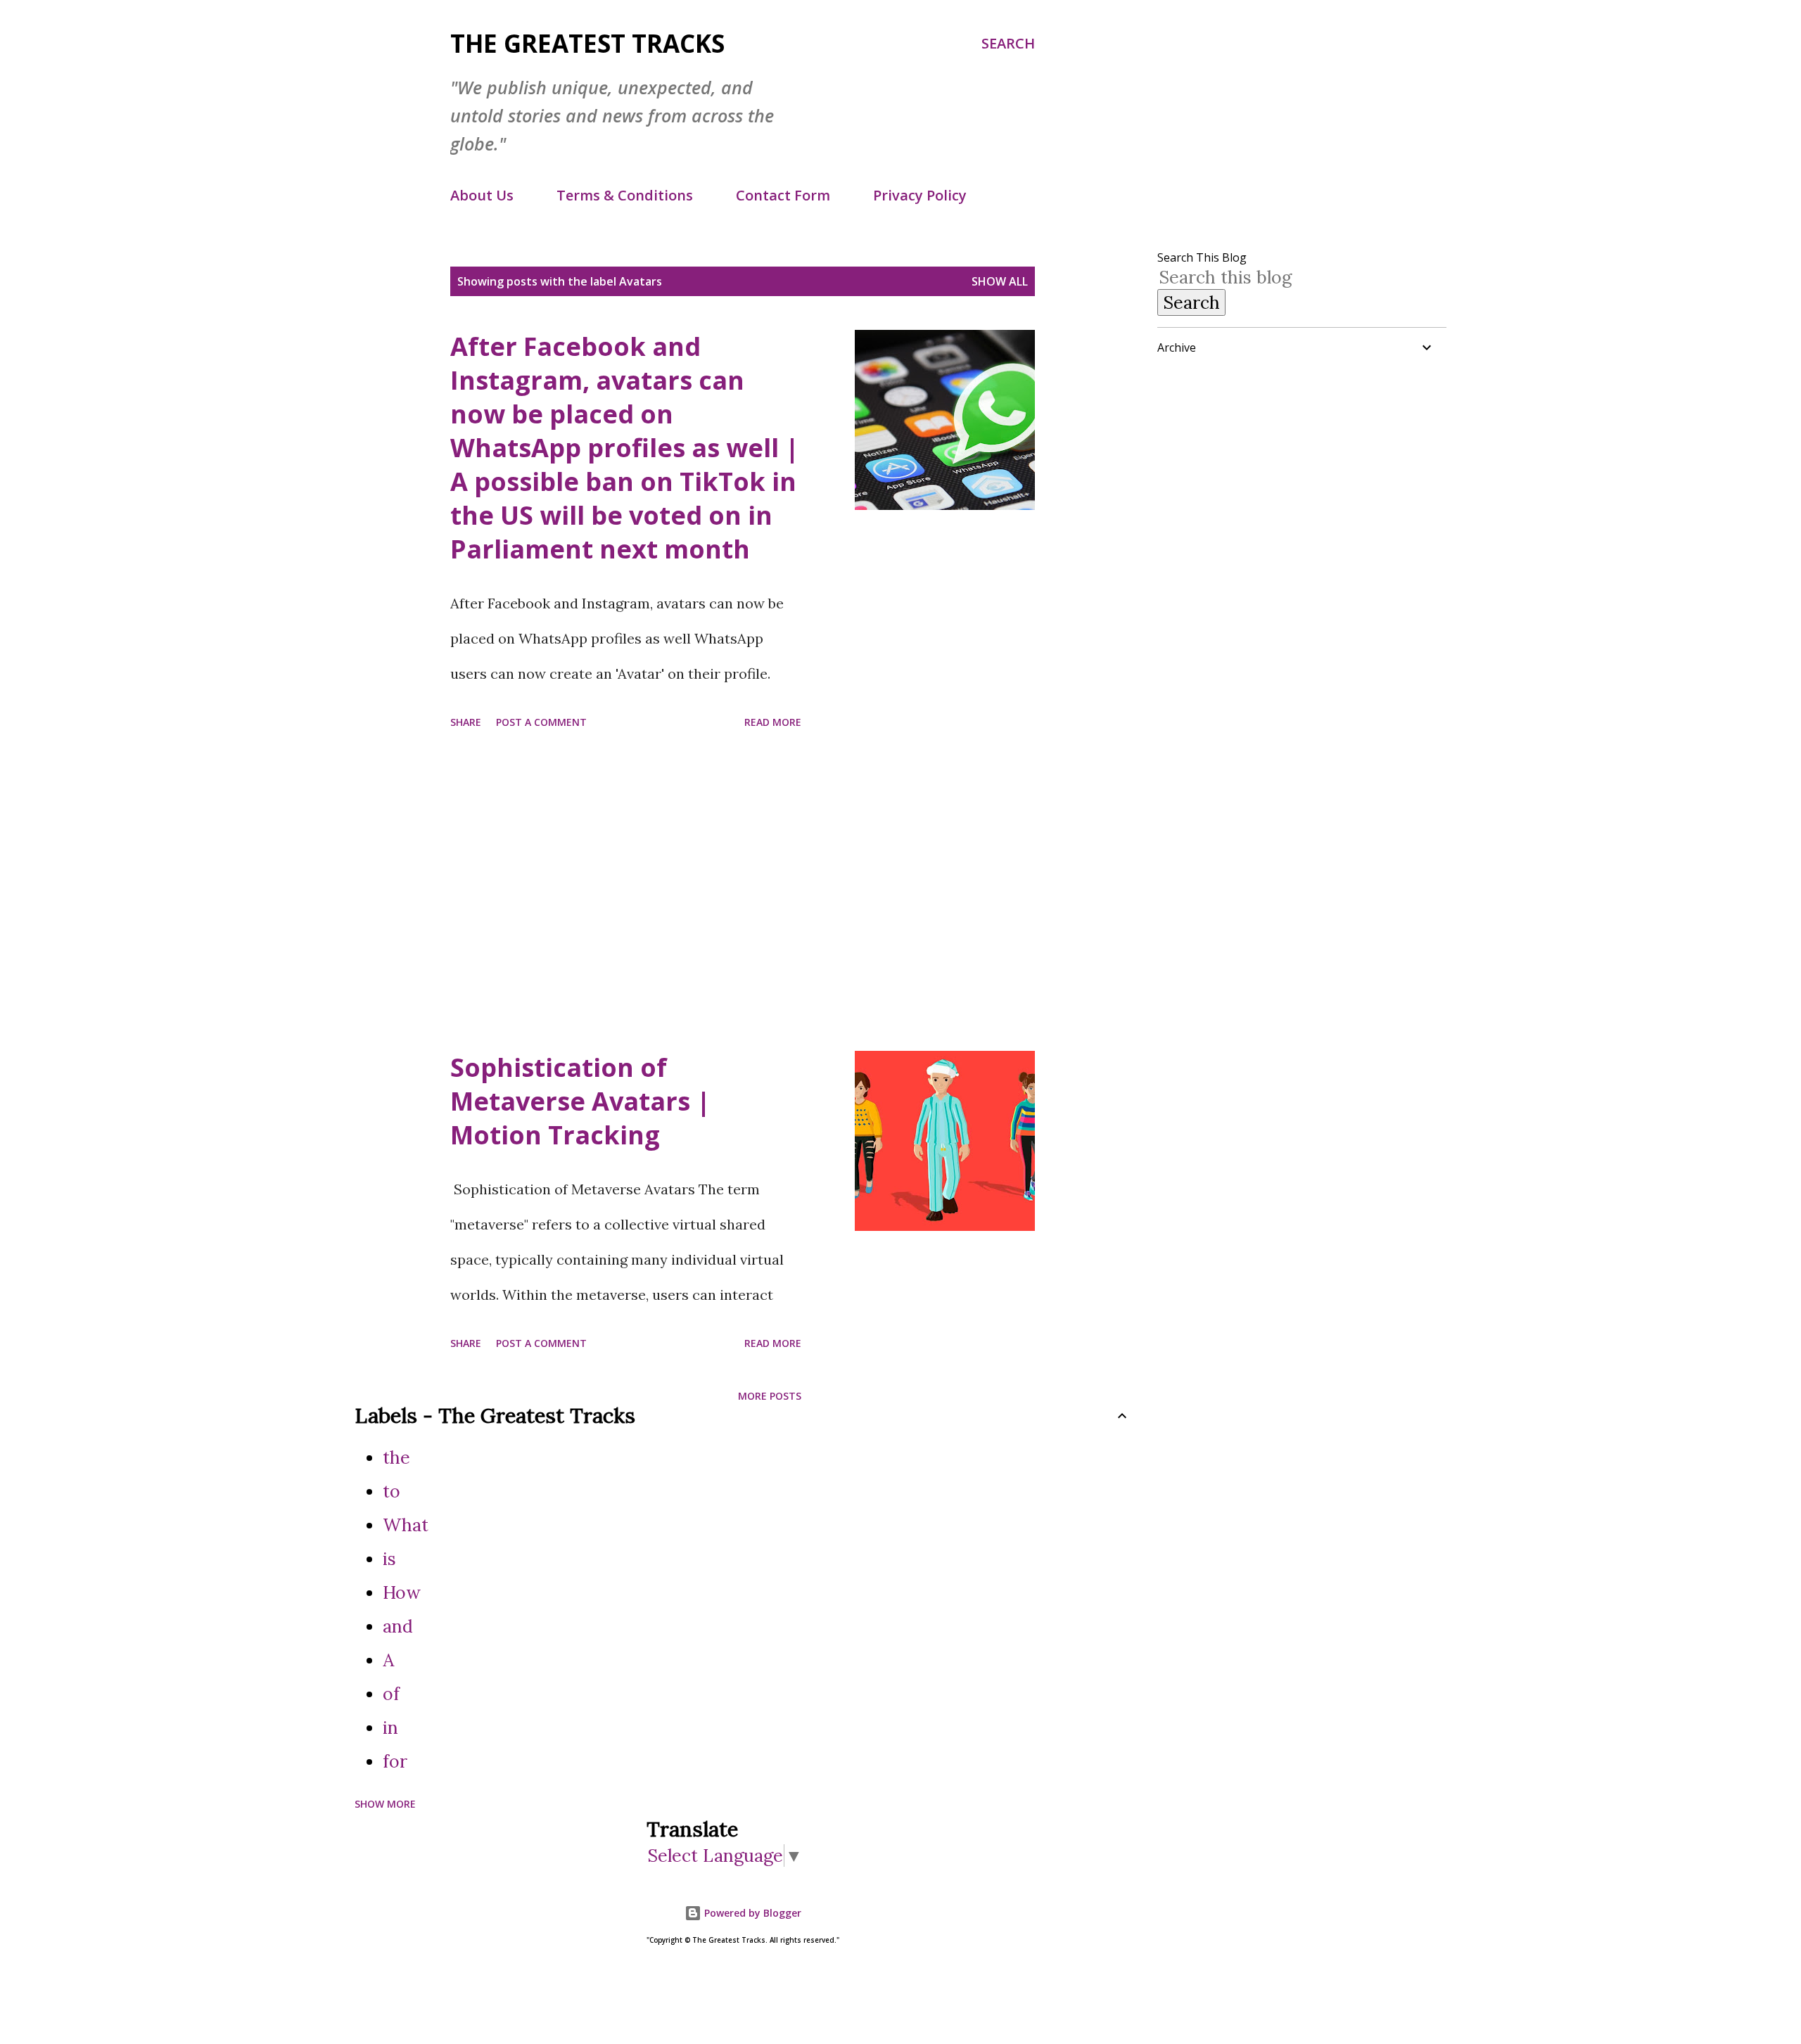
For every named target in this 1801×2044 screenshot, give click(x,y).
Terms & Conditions (625, 195)
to (392, 1491)
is (389, 1559)
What (406, 1525)
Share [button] (466, 722)
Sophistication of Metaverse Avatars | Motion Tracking (580, 1101)
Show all (1000, 281)
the (396, 1457)
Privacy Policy (920, 195)
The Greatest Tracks (587, 43)
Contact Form (783, 195)
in (390, 1727)
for (395, 1761)
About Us (482, 195)
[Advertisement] (626, 893)
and (398, 1626)
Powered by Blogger (751, 1913)
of (391, 1694)
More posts (770, 1396)
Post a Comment (541, 722)
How (402, 1592)
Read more (773, 722)
